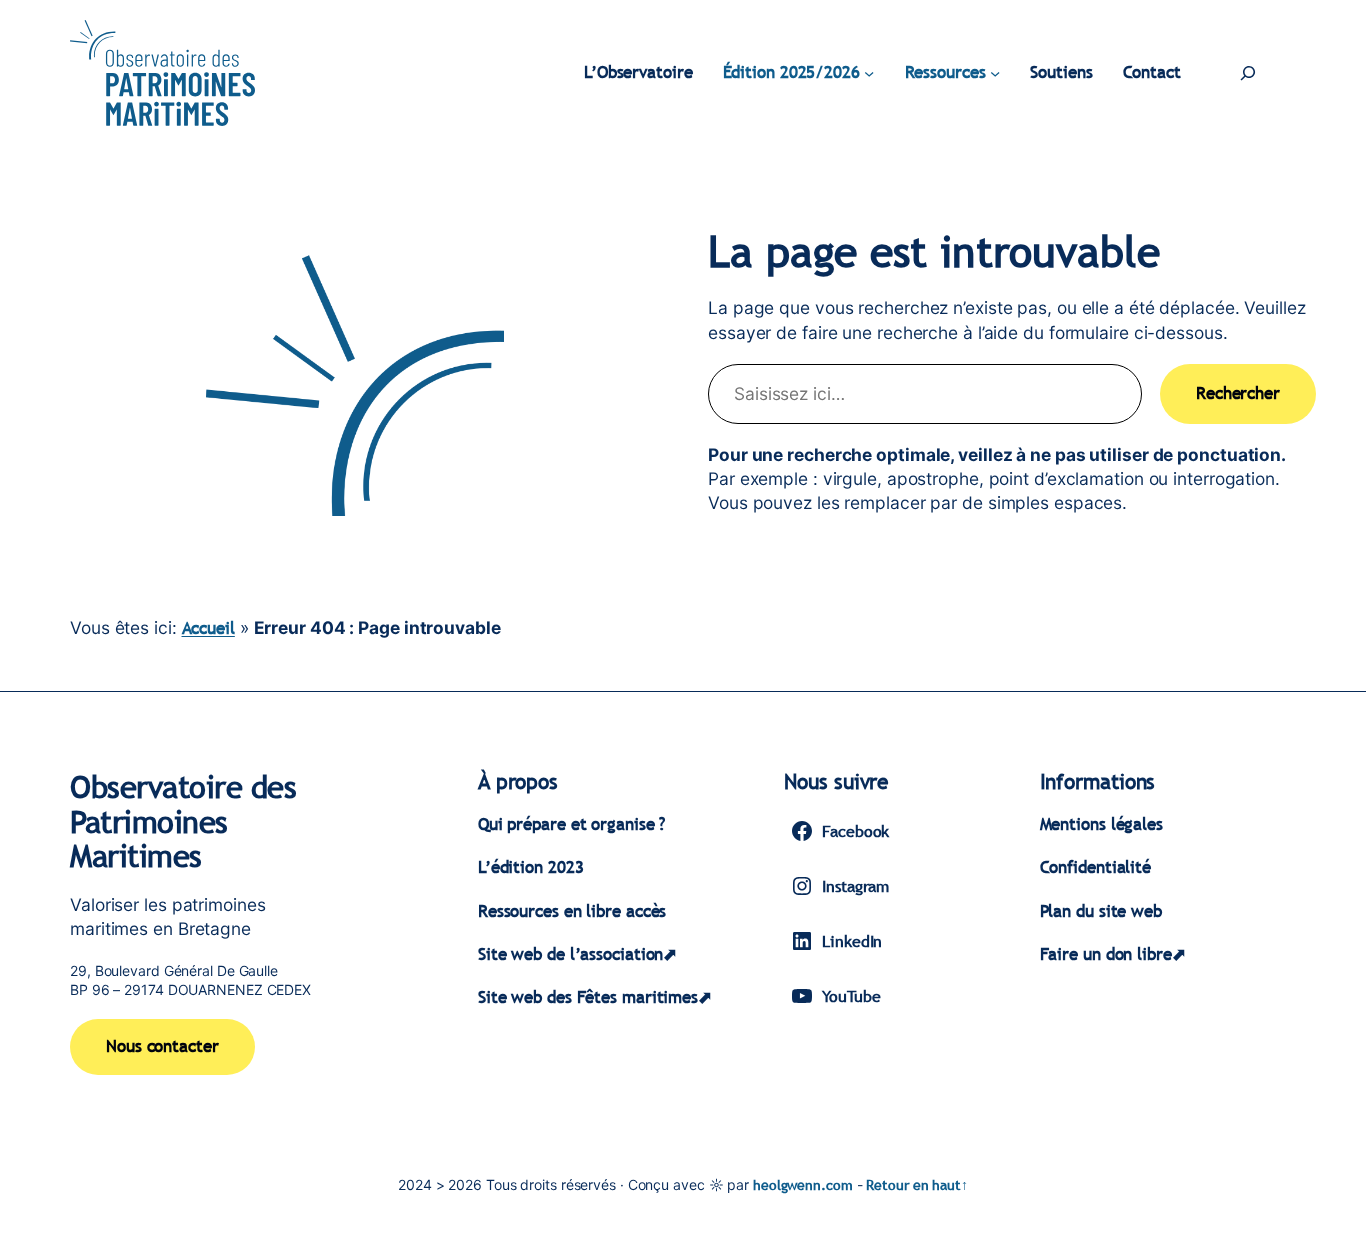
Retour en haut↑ (917, 1185)
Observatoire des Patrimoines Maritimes (183, 821)
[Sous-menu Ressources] (995, 73)
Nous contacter (162, 1046)
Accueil (208, 628)
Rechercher (1238, 393)
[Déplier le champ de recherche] (1248, 73)
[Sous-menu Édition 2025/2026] (869, 73)
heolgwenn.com (803, 1185)
